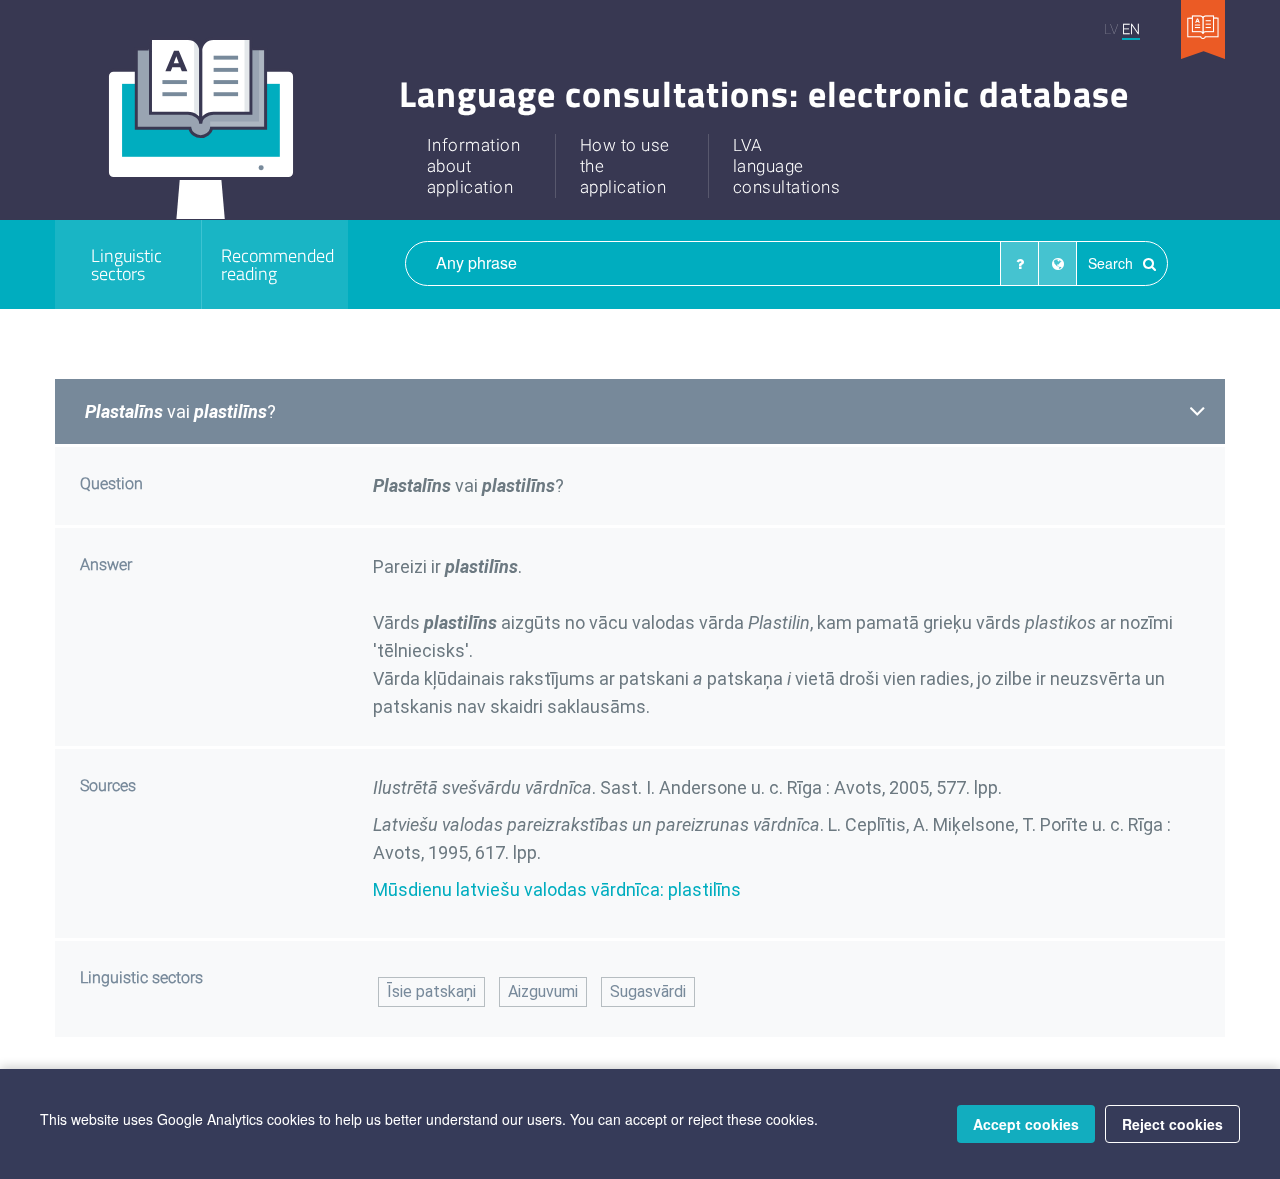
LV (1111, 28)
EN (1131, 28)
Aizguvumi (543, 991)
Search (1112, 263)
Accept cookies (1026, 1124)
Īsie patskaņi (431, 991)
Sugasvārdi (648, 991)
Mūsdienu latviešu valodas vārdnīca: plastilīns (557, 889)
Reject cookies (1172, 1124)
